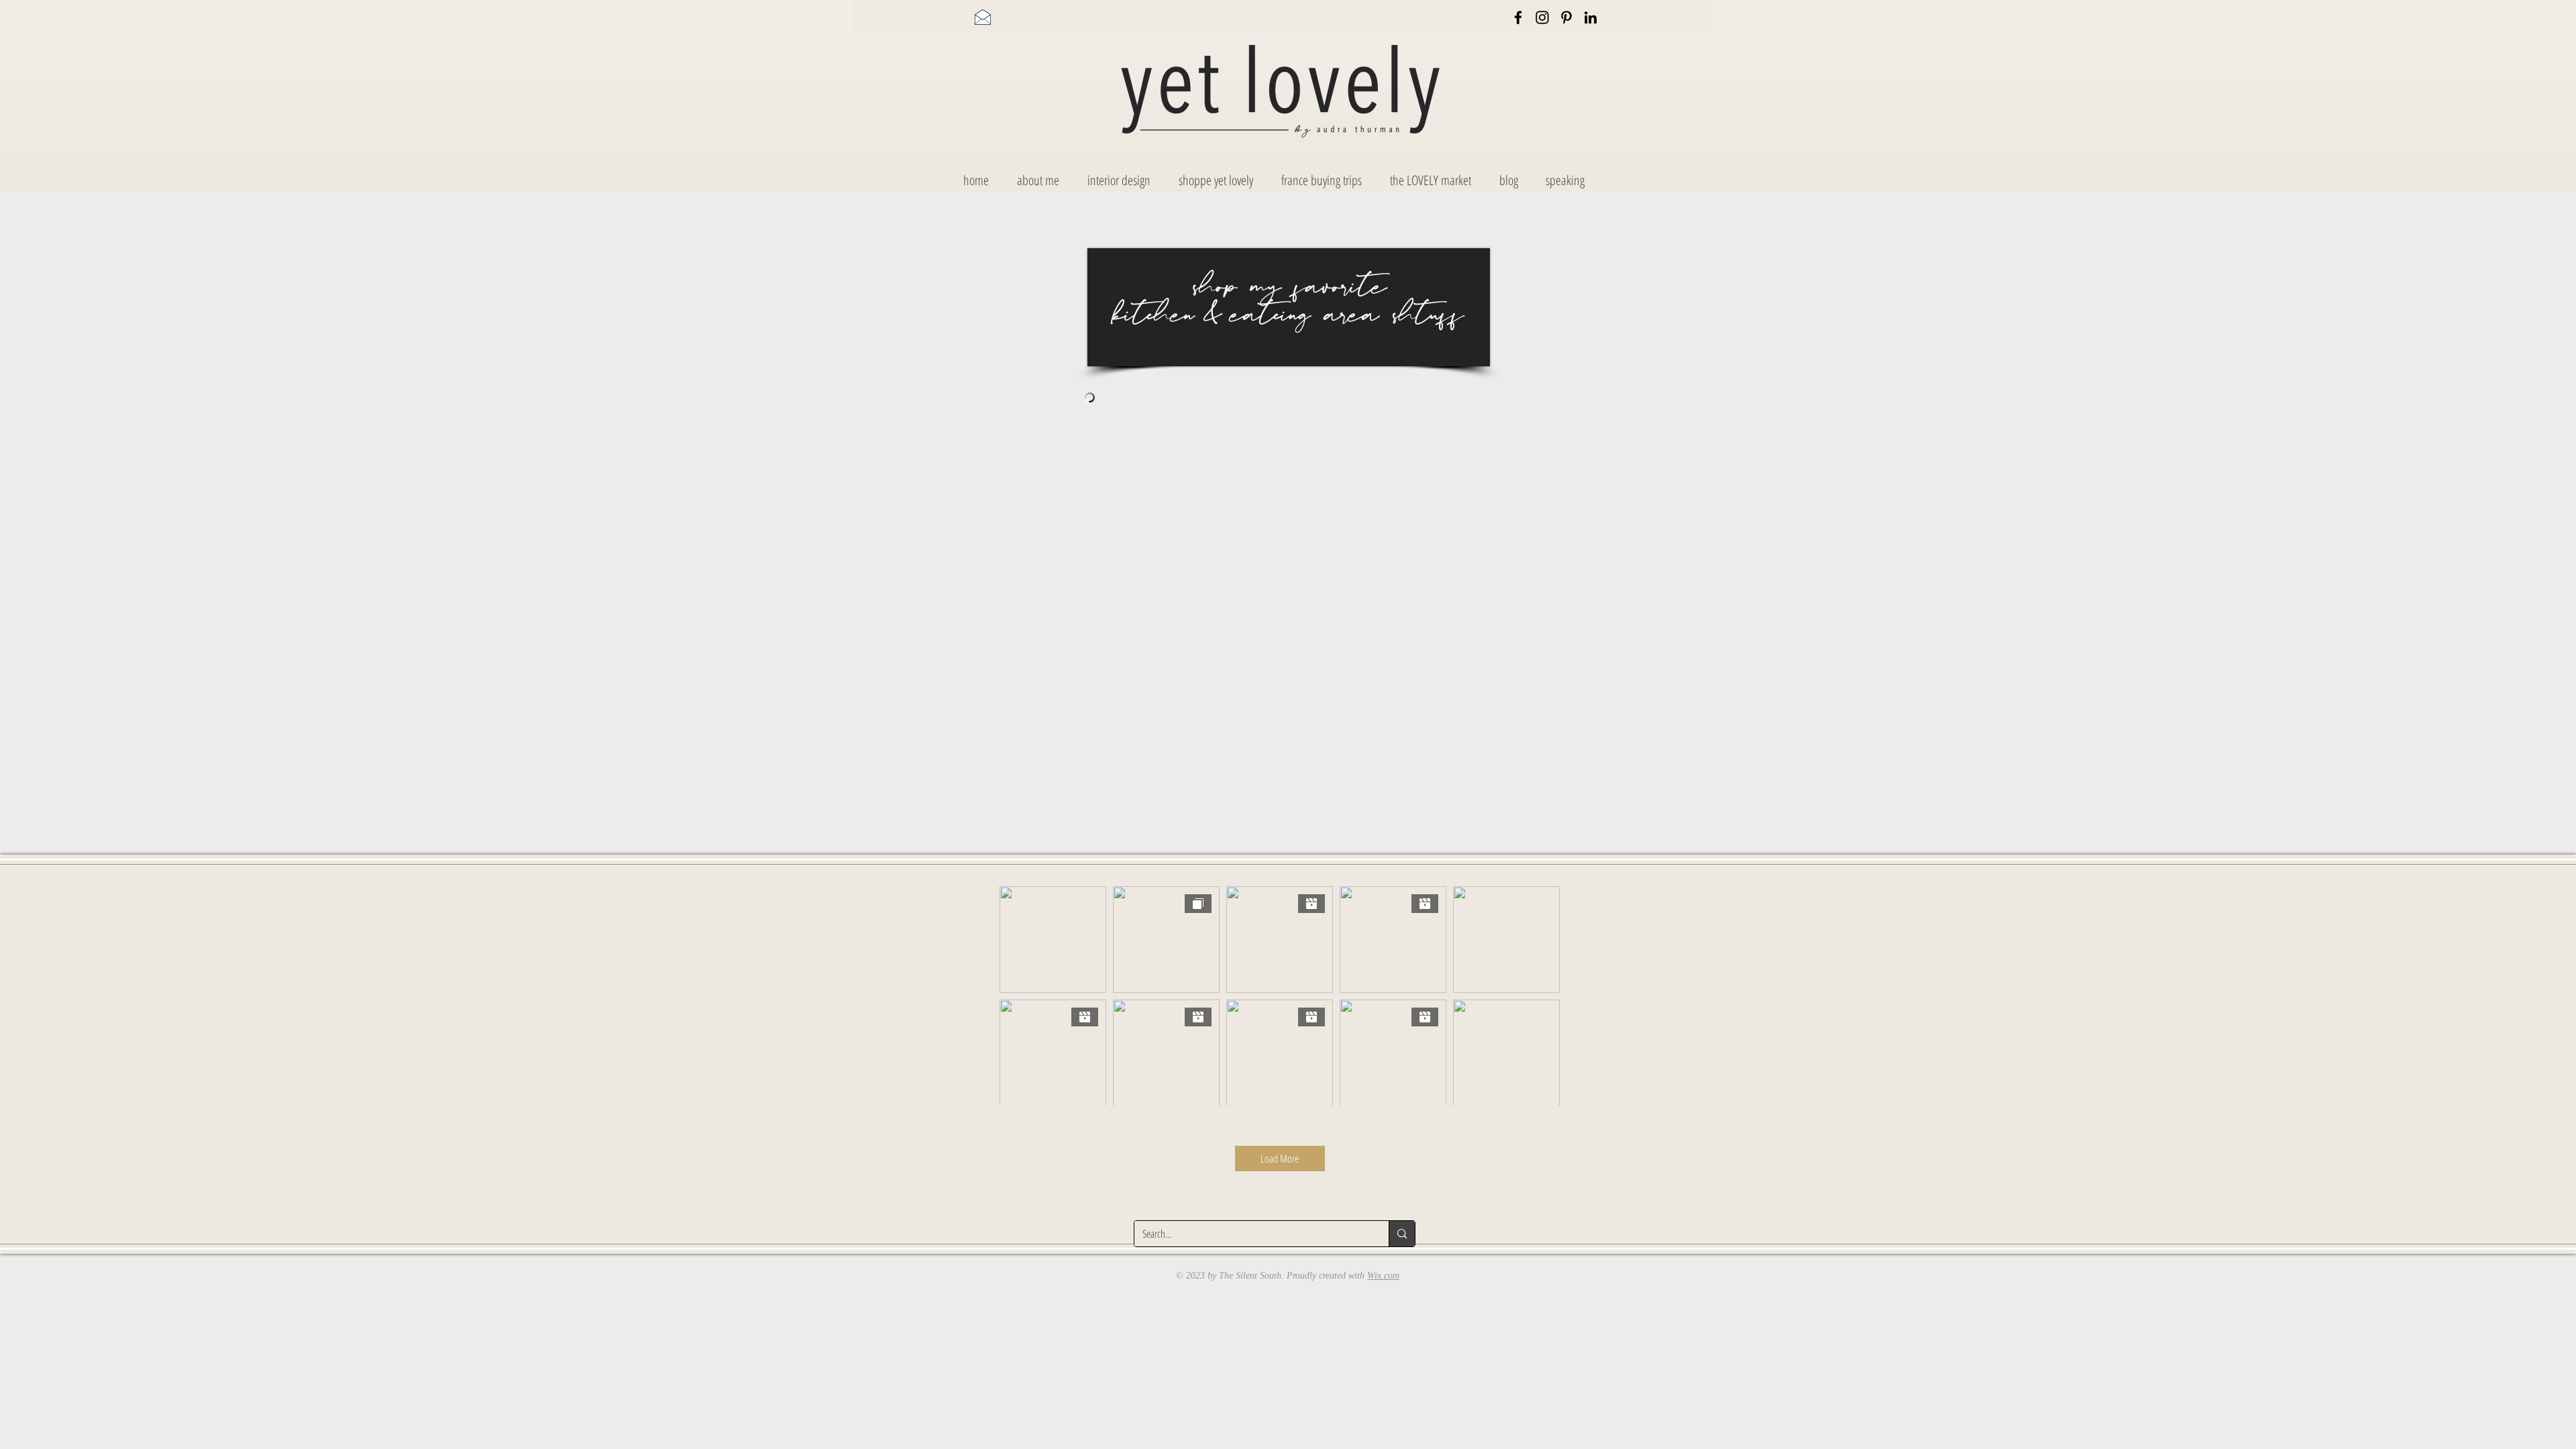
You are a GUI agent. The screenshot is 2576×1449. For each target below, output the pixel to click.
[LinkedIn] (1591, 17)
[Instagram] (1542, 17)
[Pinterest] (1566, 17)
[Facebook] (1518, 17)
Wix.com (1383, 1276)
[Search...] (1402, 1234)
